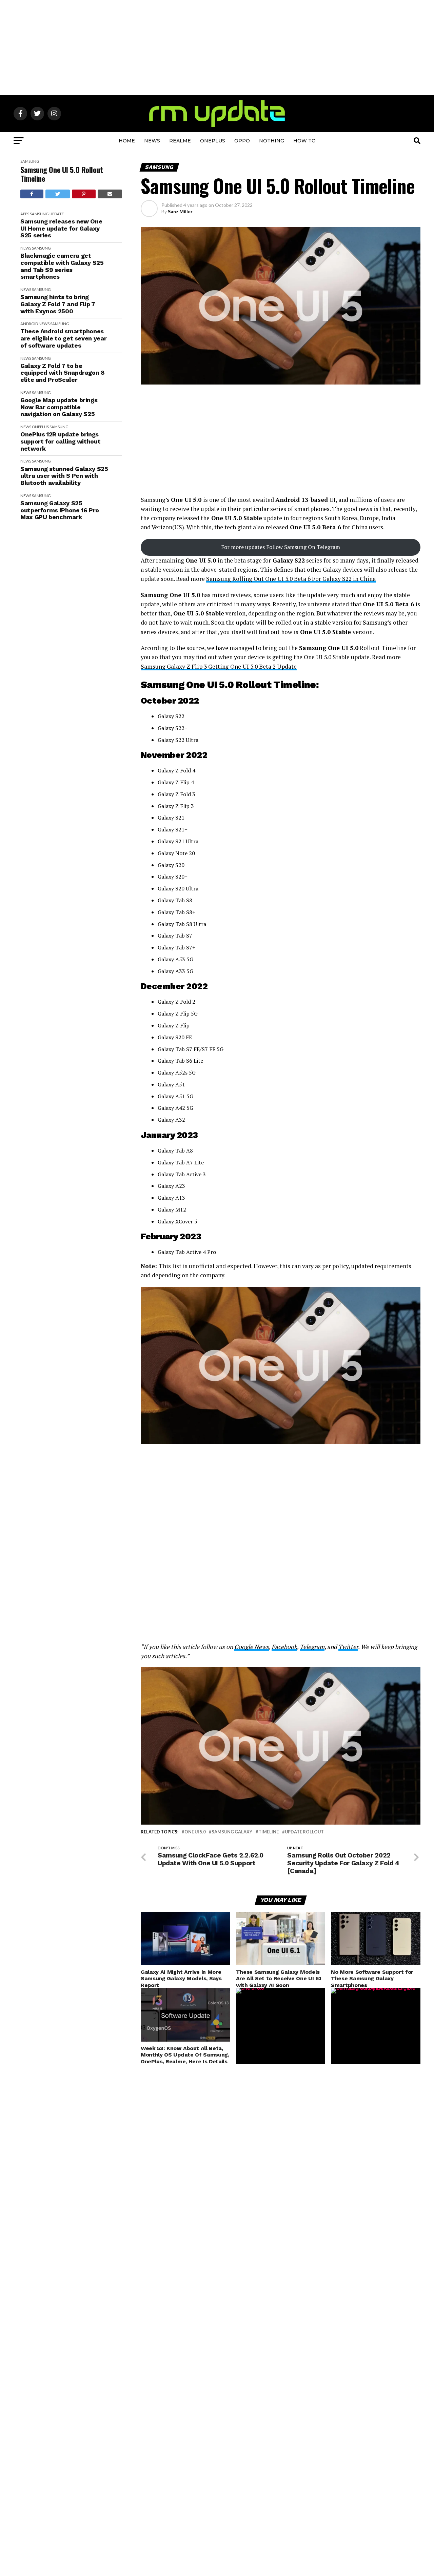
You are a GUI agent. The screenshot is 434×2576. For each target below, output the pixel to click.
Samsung (30, 161)
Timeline (269, 1832)
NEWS (152, 141)
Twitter (348, 1647)
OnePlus (213, 141)
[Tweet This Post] (58, 194)
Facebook (284, 1647)
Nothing (272, 141)
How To (304, 141)
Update (57, 214)
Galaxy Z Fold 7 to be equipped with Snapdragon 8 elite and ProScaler (63, 373)
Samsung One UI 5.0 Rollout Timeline (62, 174)
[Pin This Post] (84, 194)
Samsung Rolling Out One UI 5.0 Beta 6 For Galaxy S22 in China (291, 579)
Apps (25, 214)
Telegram (312, 1647)
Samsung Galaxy (232, 1832)
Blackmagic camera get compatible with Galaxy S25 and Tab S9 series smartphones (62, 266)
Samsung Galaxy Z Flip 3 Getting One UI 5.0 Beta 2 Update (219, 666)
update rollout (304, 1832)
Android (29, 324)
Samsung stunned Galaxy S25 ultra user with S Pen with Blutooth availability (64, 476)
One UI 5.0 (195, 1832)
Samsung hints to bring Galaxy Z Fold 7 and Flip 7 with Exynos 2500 (58, 304)
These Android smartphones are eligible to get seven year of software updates (63, 338)
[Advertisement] (217, 47)
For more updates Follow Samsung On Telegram (281, 547)
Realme (180, 141)
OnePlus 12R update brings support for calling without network (60, 441)
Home (127, 141)
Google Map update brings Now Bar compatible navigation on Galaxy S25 (59, 407)
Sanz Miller (180, 211)
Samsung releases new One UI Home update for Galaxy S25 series (61, 228)
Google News (252, 1647)
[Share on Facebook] (32, 194)
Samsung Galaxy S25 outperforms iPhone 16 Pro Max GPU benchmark (60, 510)
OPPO (242, 141)
